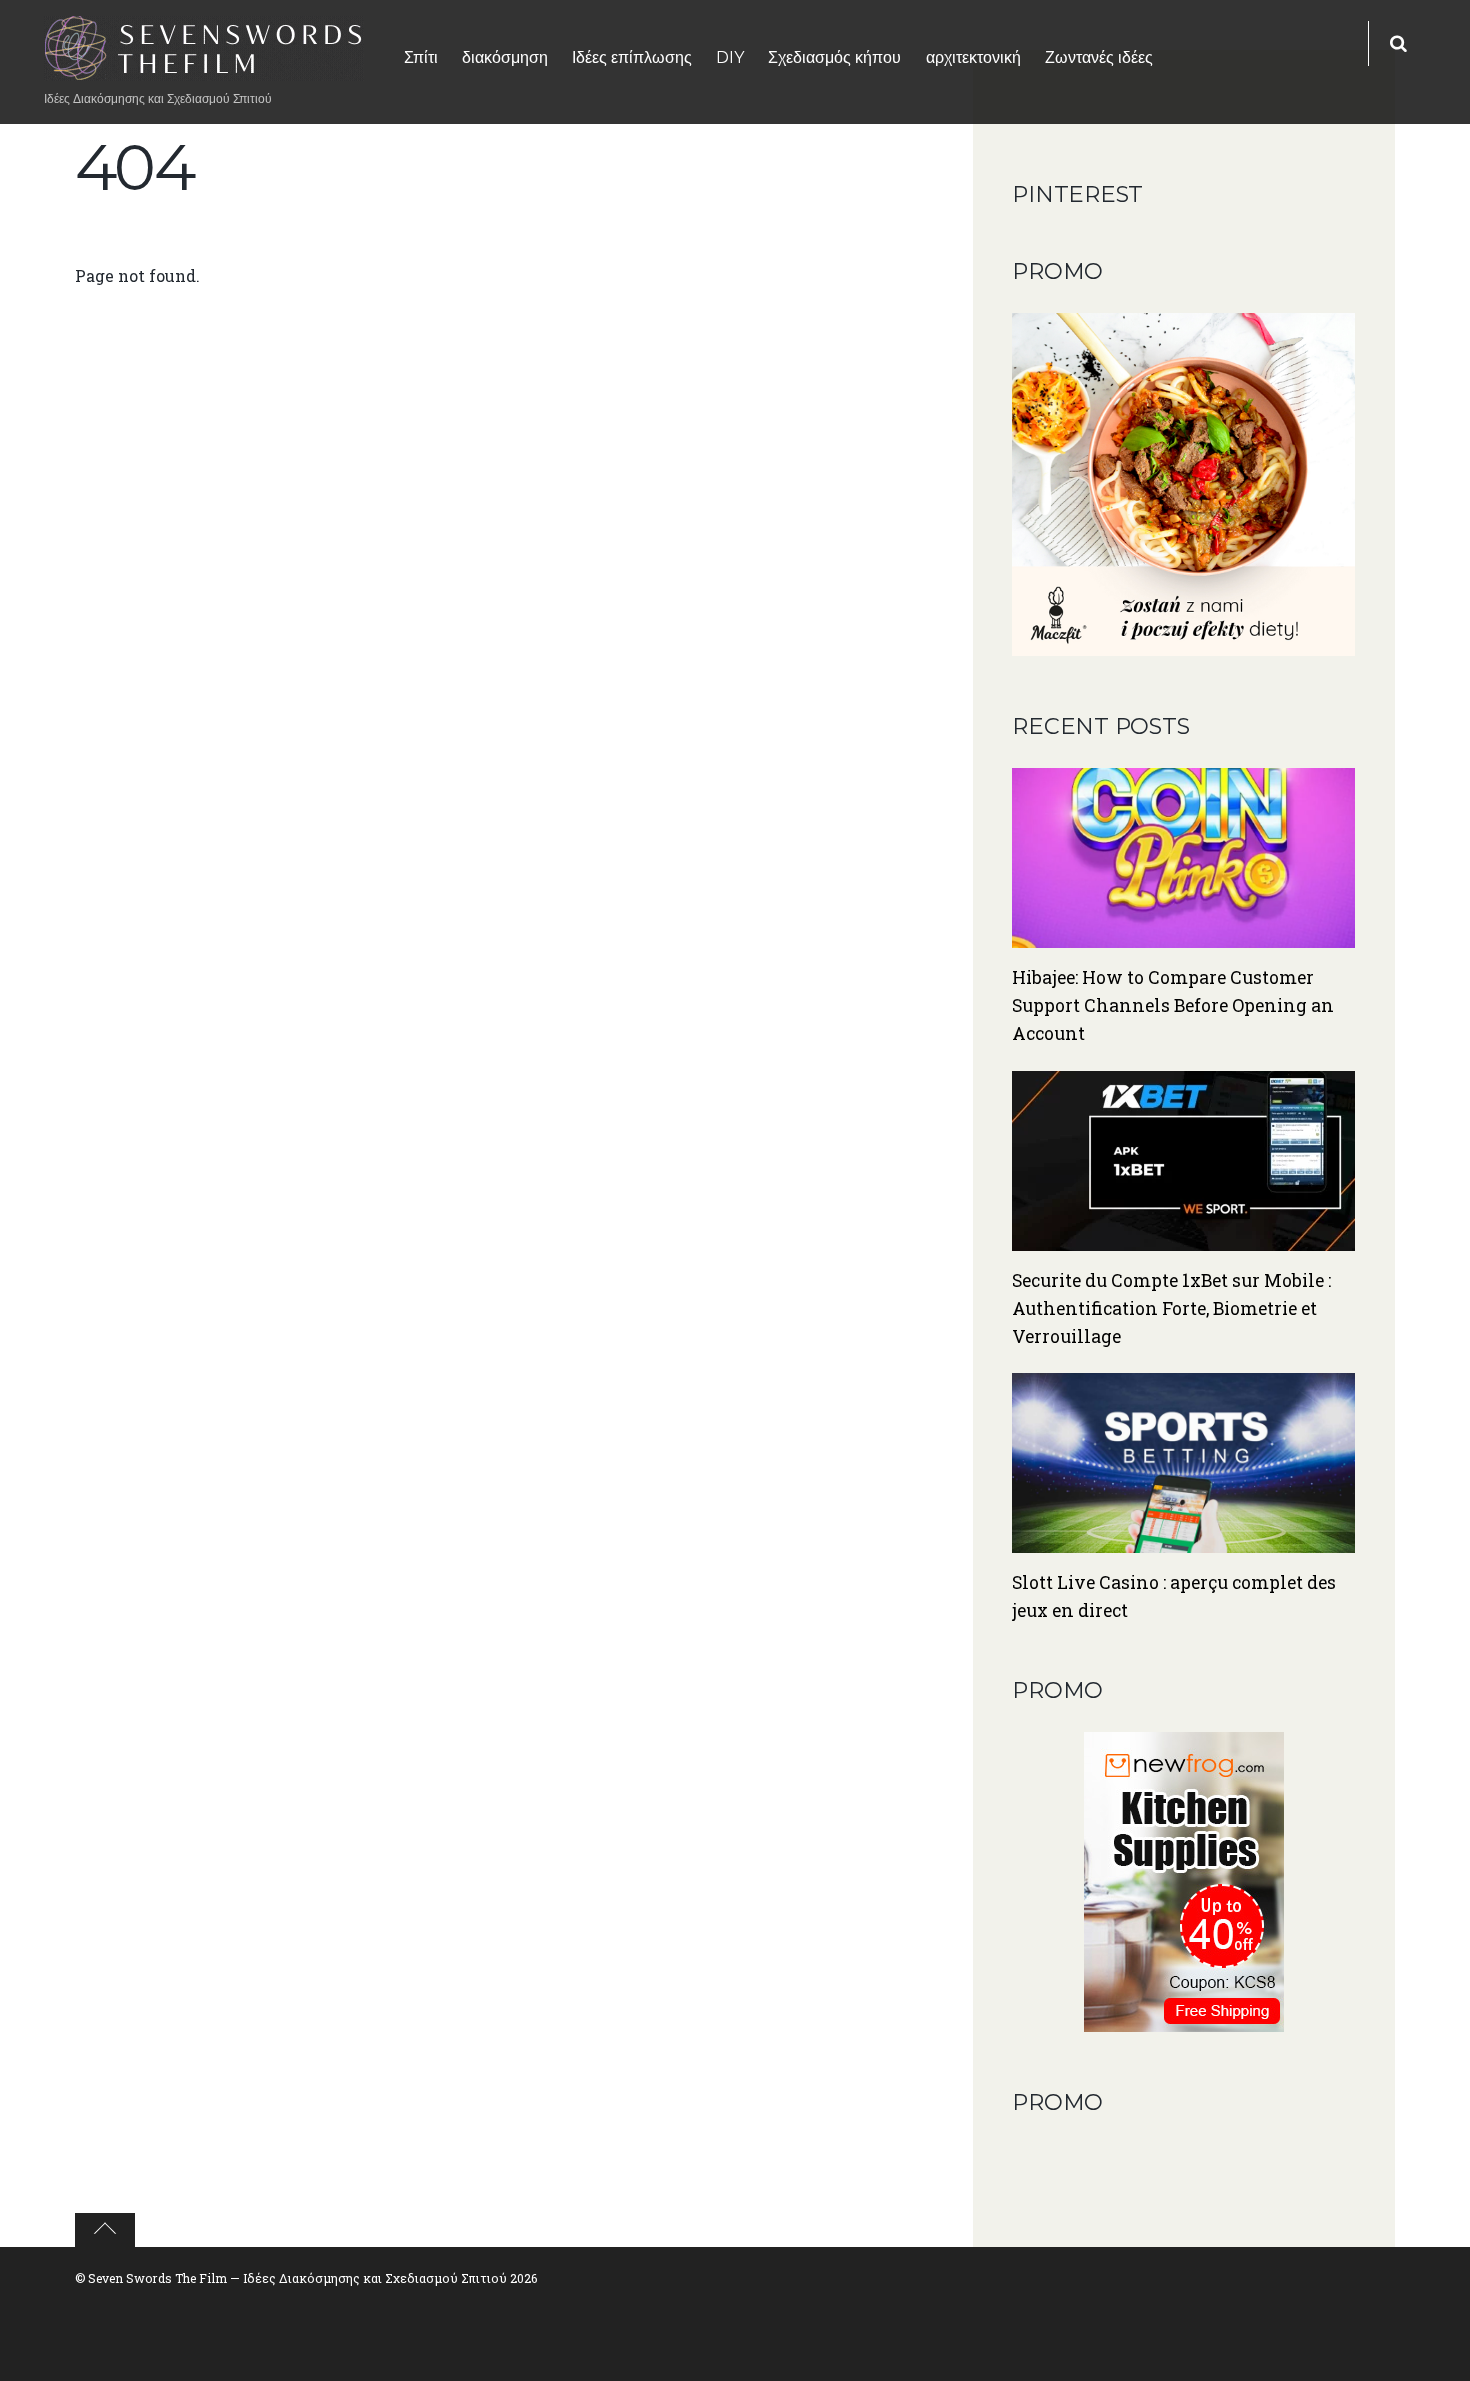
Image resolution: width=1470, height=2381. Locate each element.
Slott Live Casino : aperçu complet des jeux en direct (1174, 1596)
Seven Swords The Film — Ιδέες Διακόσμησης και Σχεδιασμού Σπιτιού (297, 2278)
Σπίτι (421, 57)
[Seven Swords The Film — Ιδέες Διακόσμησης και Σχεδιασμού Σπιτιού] (204, 68)
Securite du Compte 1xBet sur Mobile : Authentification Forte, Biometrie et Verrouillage (1171, 1308)
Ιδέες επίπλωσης (632, 57)
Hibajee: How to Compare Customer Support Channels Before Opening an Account (1173, 1005)
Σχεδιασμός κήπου (834, 57)
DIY (730, 57)
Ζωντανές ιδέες (1099, 57)
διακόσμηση (505, 57)
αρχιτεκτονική (973, 57)
